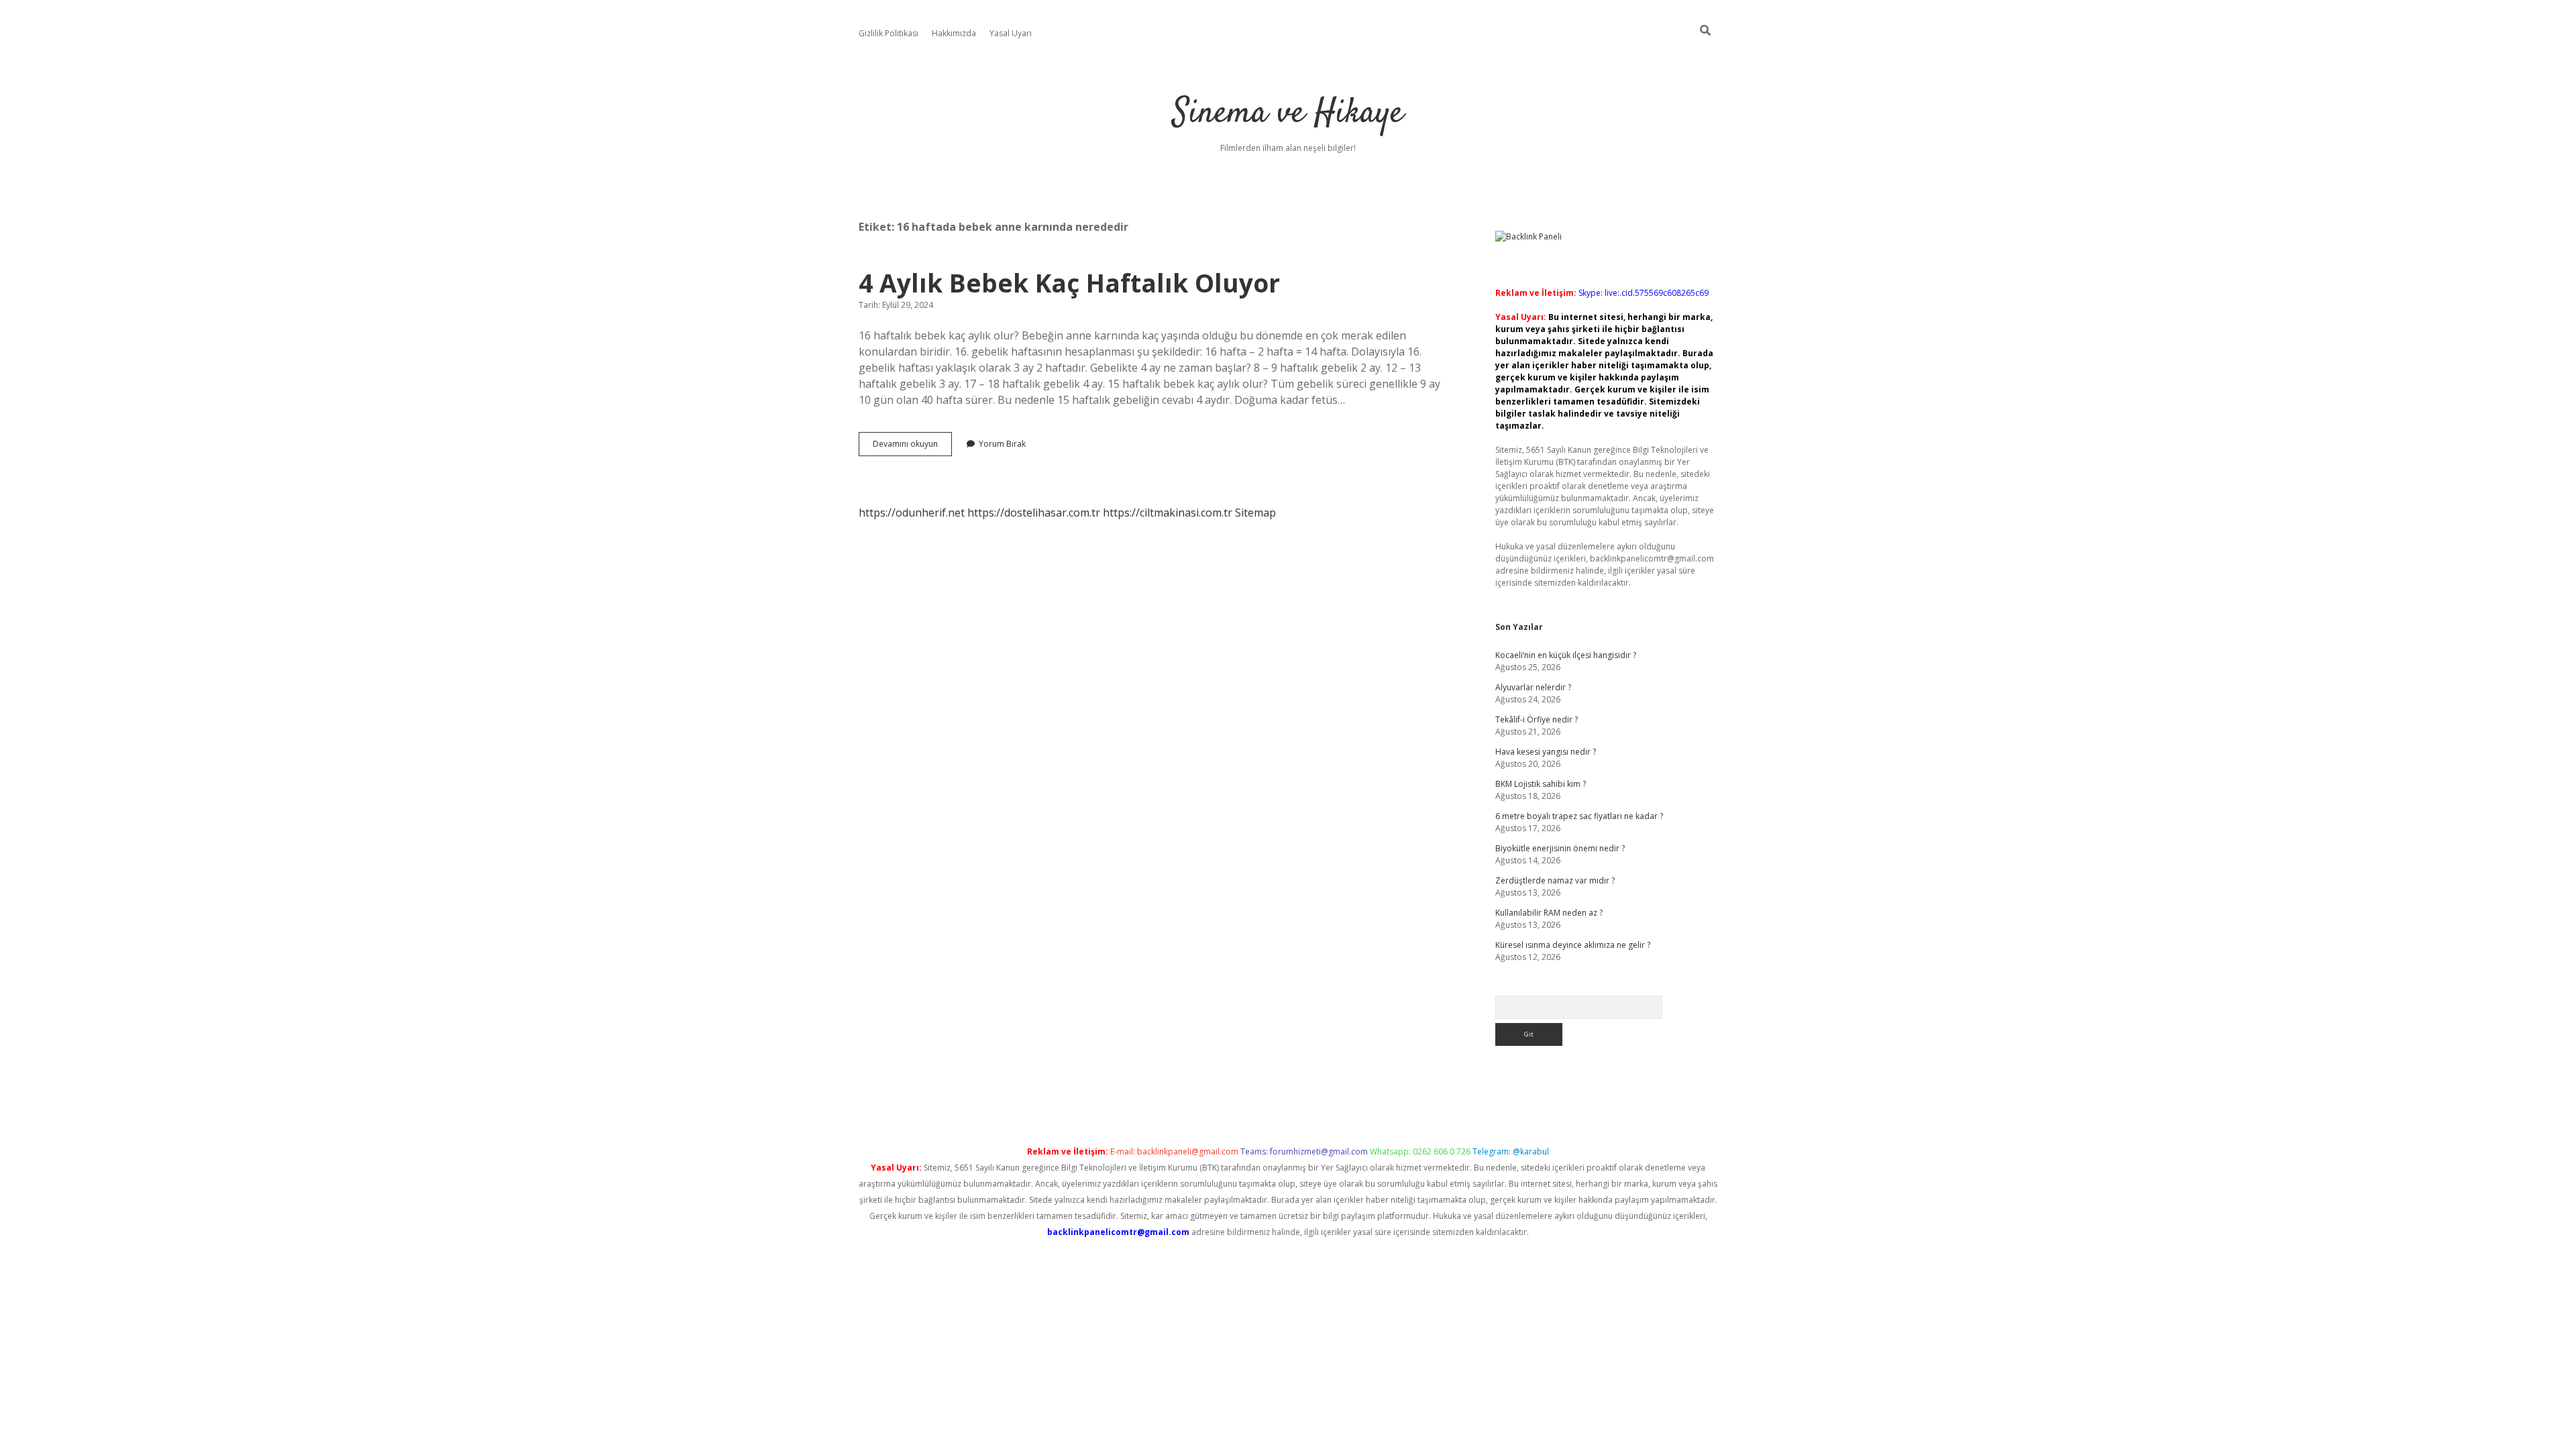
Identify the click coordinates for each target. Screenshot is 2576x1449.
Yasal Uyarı (1011, 33)
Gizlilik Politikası (889, 33)
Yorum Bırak (1002, 444)
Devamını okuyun (912, 447)
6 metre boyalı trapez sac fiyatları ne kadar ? (1579, 816)
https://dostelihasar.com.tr (1034, 513)
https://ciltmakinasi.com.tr (1168, 513)
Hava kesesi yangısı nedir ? (1546, 752)
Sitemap (1255, 513)
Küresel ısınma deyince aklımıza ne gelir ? (1573, 945)
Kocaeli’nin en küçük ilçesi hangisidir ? (1566, 655)
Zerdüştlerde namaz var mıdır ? (1555, 880)
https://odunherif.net (912, 513)
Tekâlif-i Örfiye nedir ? (1537, 719)
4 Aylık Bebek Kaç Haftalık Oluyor (1069, 283)
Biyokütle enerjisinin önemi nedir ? (1560, 848)
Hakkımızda (954, 33)
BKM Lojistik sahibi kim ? (1541, 784)
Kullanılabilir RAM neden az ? (1549, 913)
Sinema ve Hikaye (1288, 114)
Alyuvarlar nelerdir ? (1533, 687)
